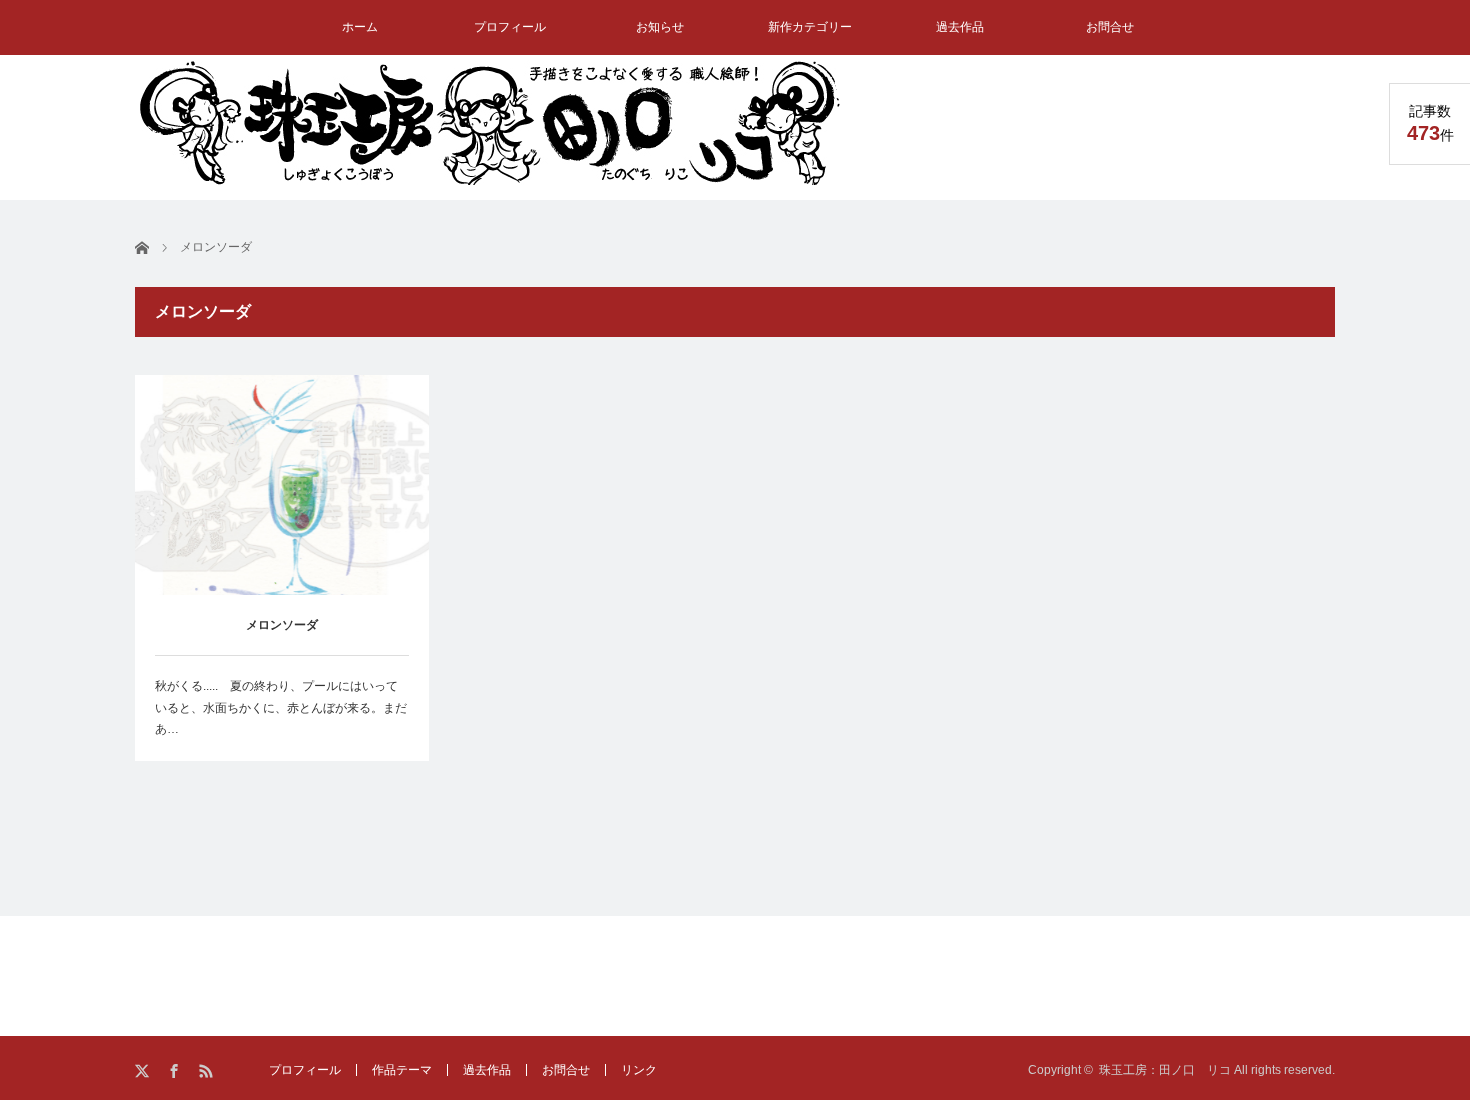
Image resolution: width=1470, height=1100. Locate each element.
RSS (207, 1071)
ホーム (360, 27)
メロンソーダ (282, 625)
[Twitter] (143, 1071)
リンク (639, 1070)
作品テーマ (402, 1070)
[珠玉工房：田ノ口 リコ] (490, 122)
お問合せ (1110, 27)
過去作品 (960, 27)
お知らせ (660, 27)
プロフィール (510, 27)
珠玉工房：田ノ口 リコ (1165, 1070)
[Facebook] (175, 1071)
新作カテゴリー (810, 27)
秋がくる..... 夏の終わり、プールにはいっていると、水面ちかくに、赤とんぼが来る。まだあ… (281, 707)
